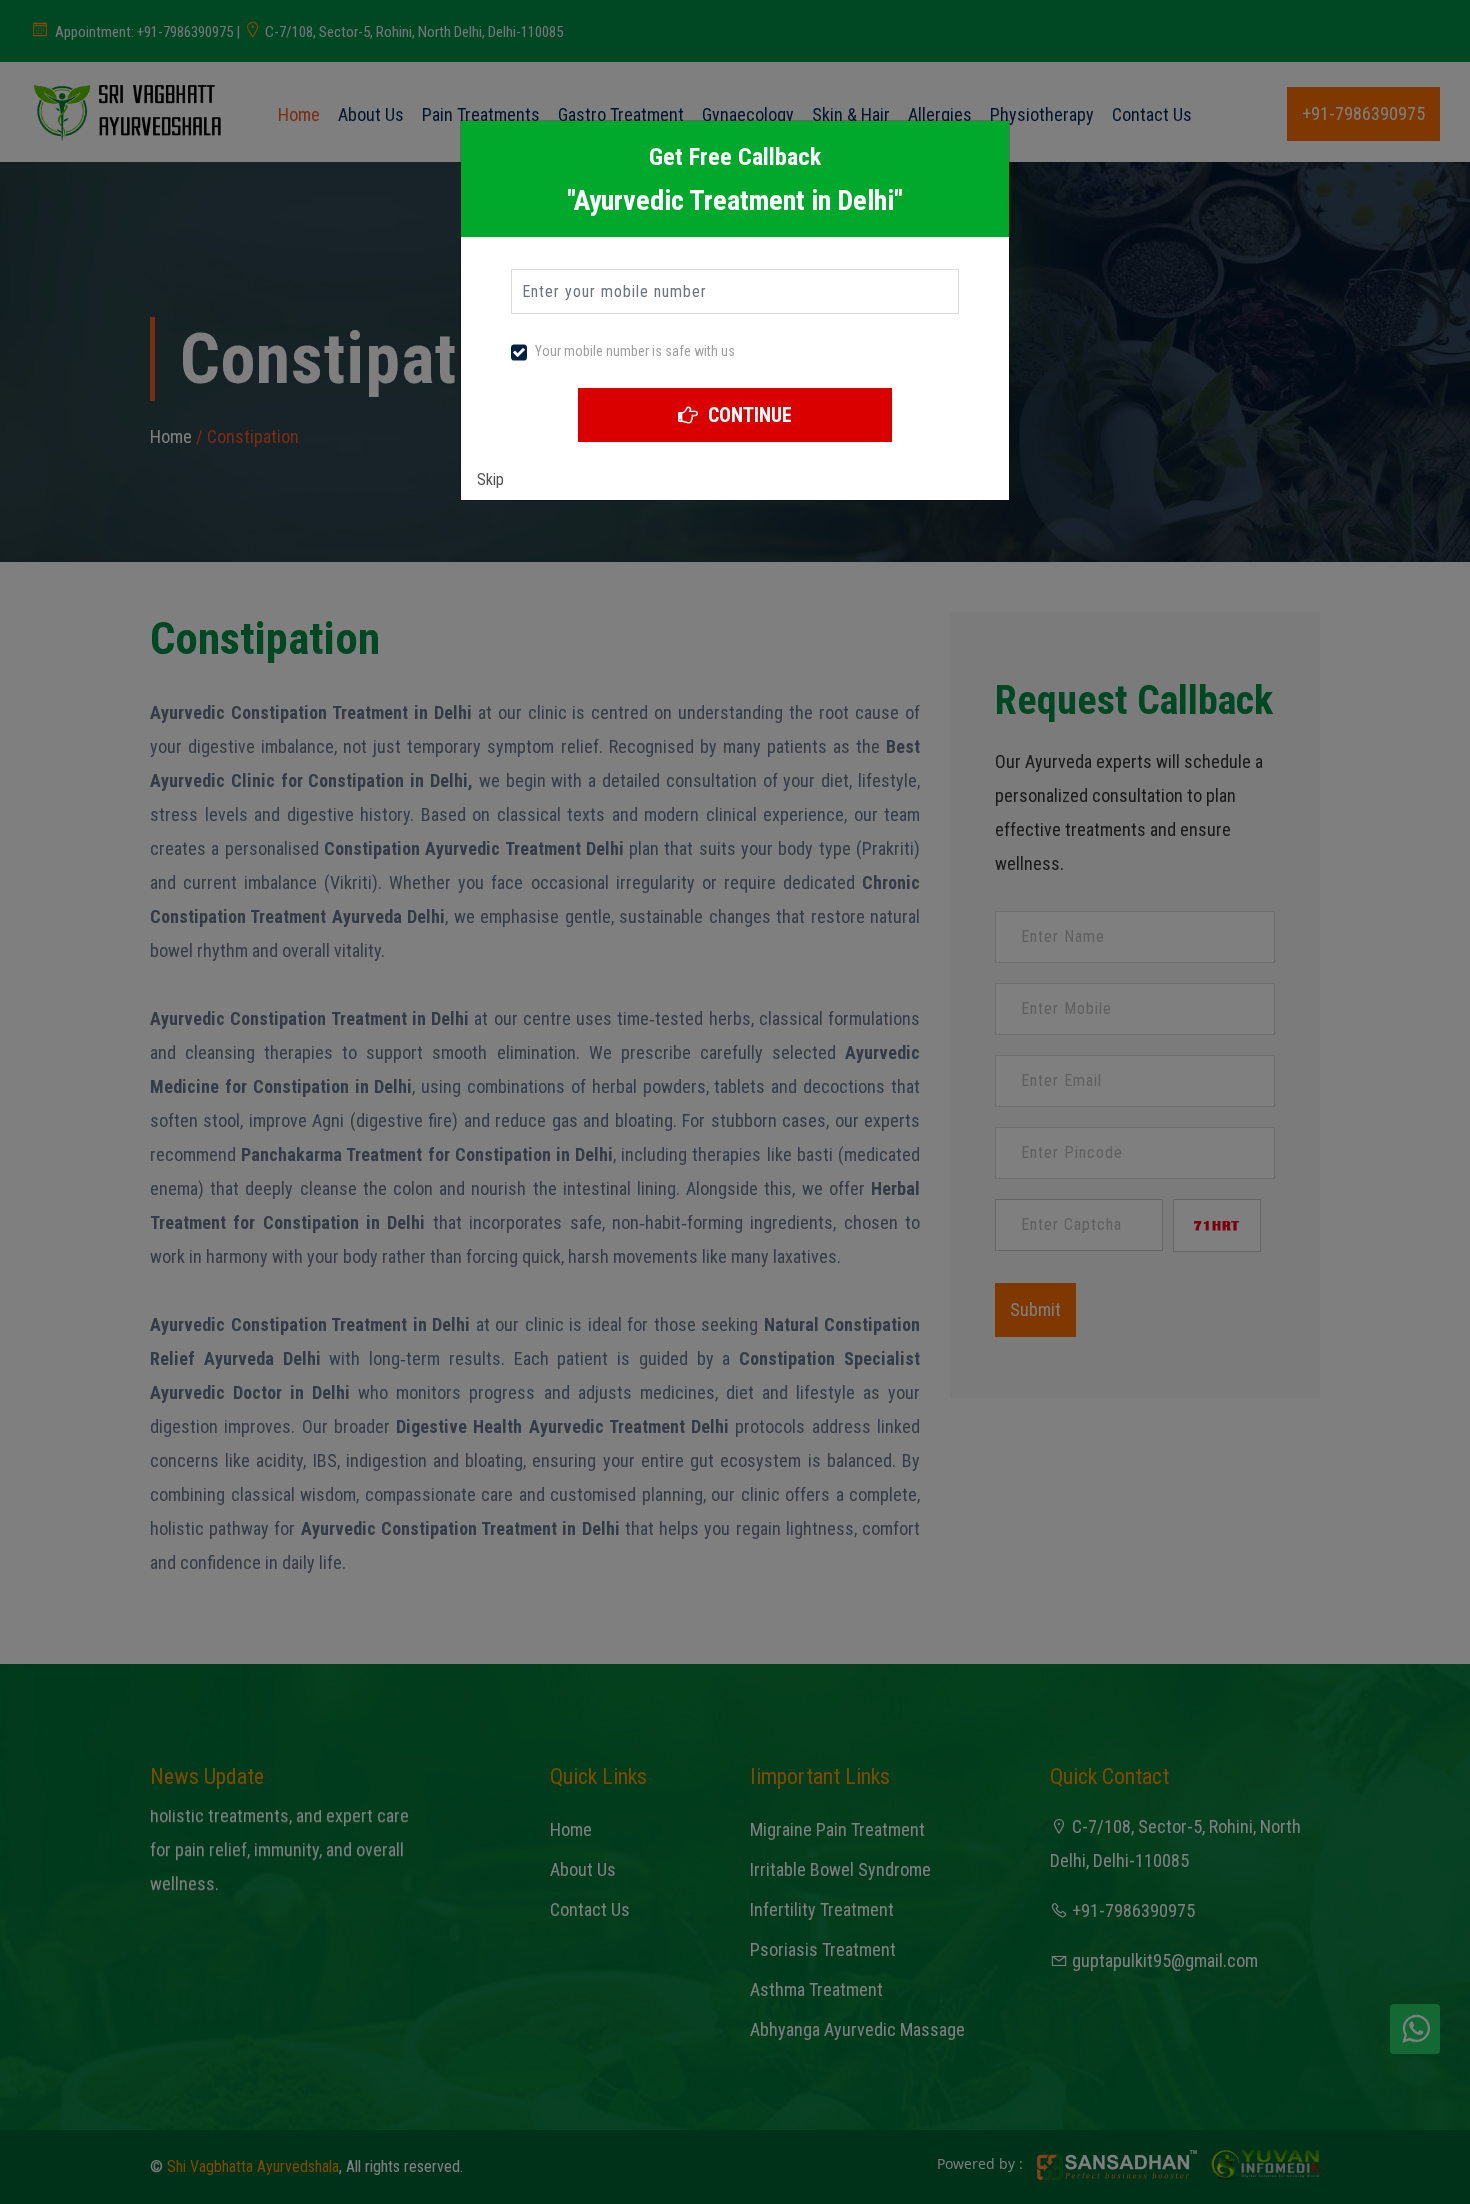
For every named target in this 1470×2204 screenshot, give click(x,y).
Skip (490, 479)
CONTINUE (747, 415)
